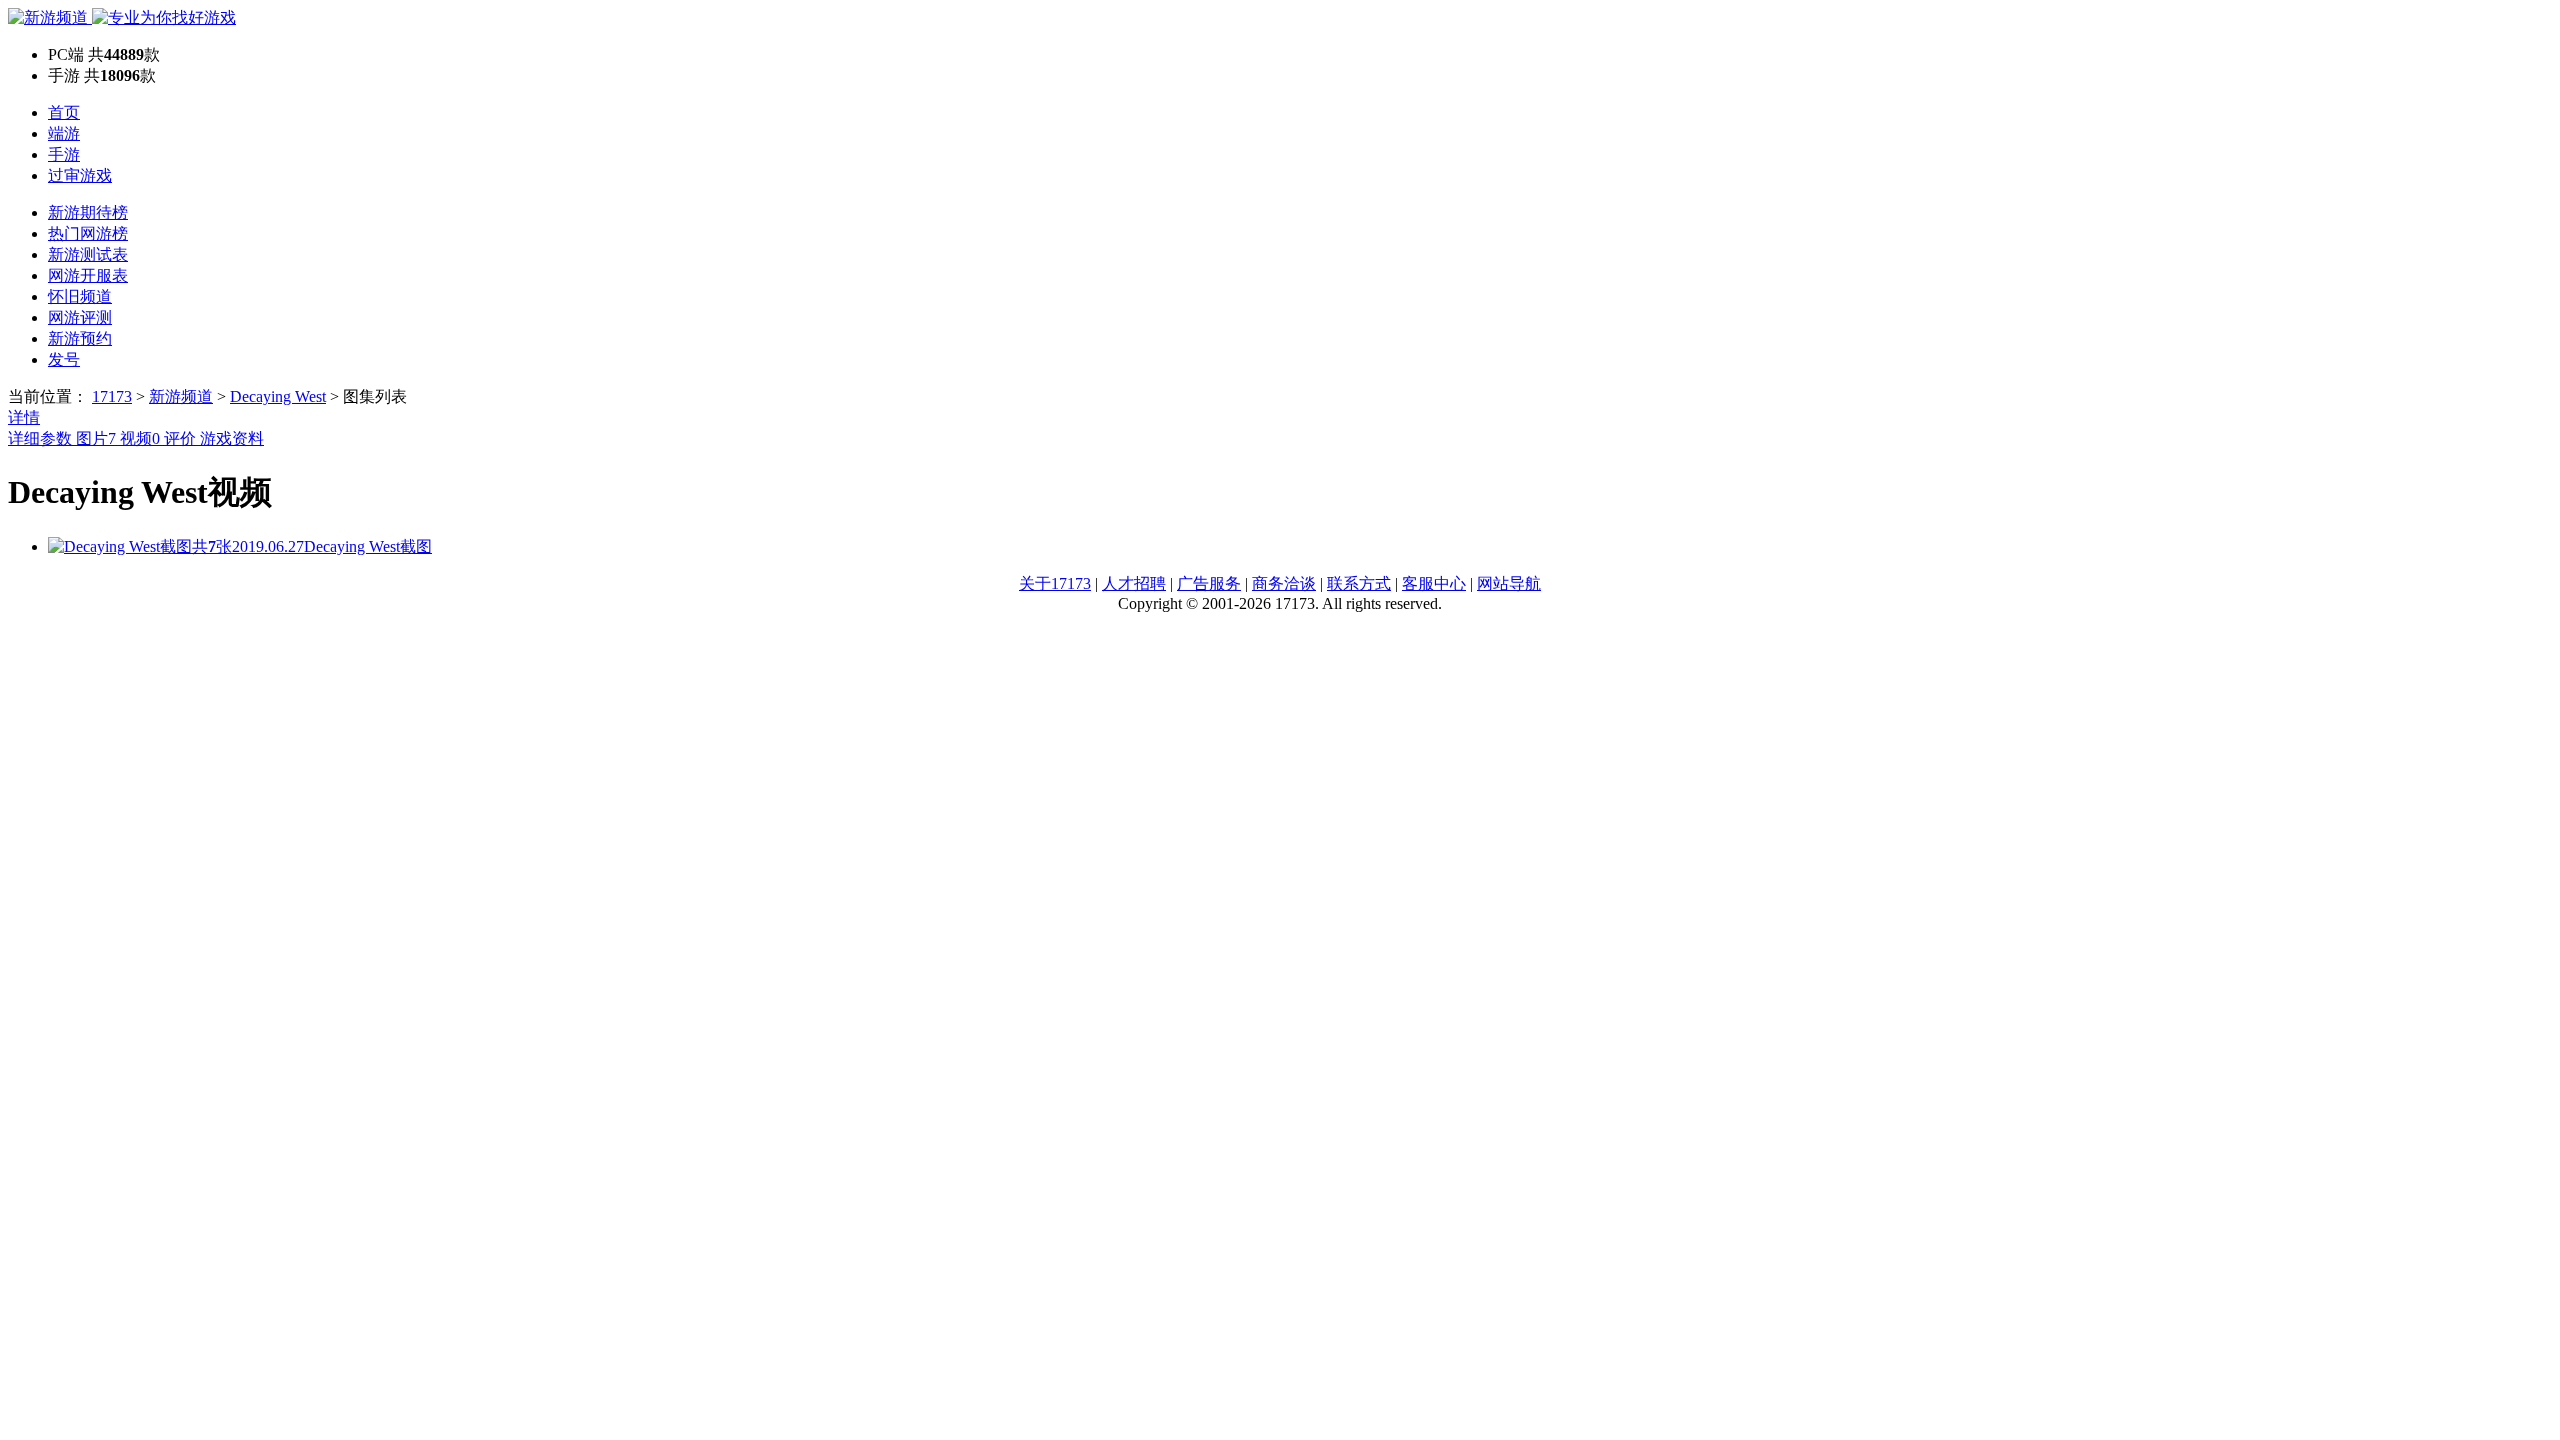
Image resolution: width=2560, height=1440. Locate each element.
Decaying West (278, 396)
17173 (112, 396)
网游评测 (80, 317)
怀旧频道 (80, 296)
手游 (64, 154)
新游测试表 (88, 254)
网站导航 (1509, 583)
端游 (64, 133)
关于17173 (1055, 583)
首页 (64, 112)
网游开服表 (88, 275)
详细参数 (42, 438)
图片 (96, 438)
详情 (24, 417)
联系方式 (1359, 583)
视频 (140, 438)
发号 (64, 359)
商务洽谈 (1284, 583)
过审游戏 (80, 175)
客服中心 (1434, 583)
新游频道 (181, 396)
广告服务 (1209, 583)
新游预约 (80, 338)
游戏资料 (232, 438)
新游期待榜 (88, 212)
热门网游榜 (88, 233)
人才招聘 (1134, 583)
